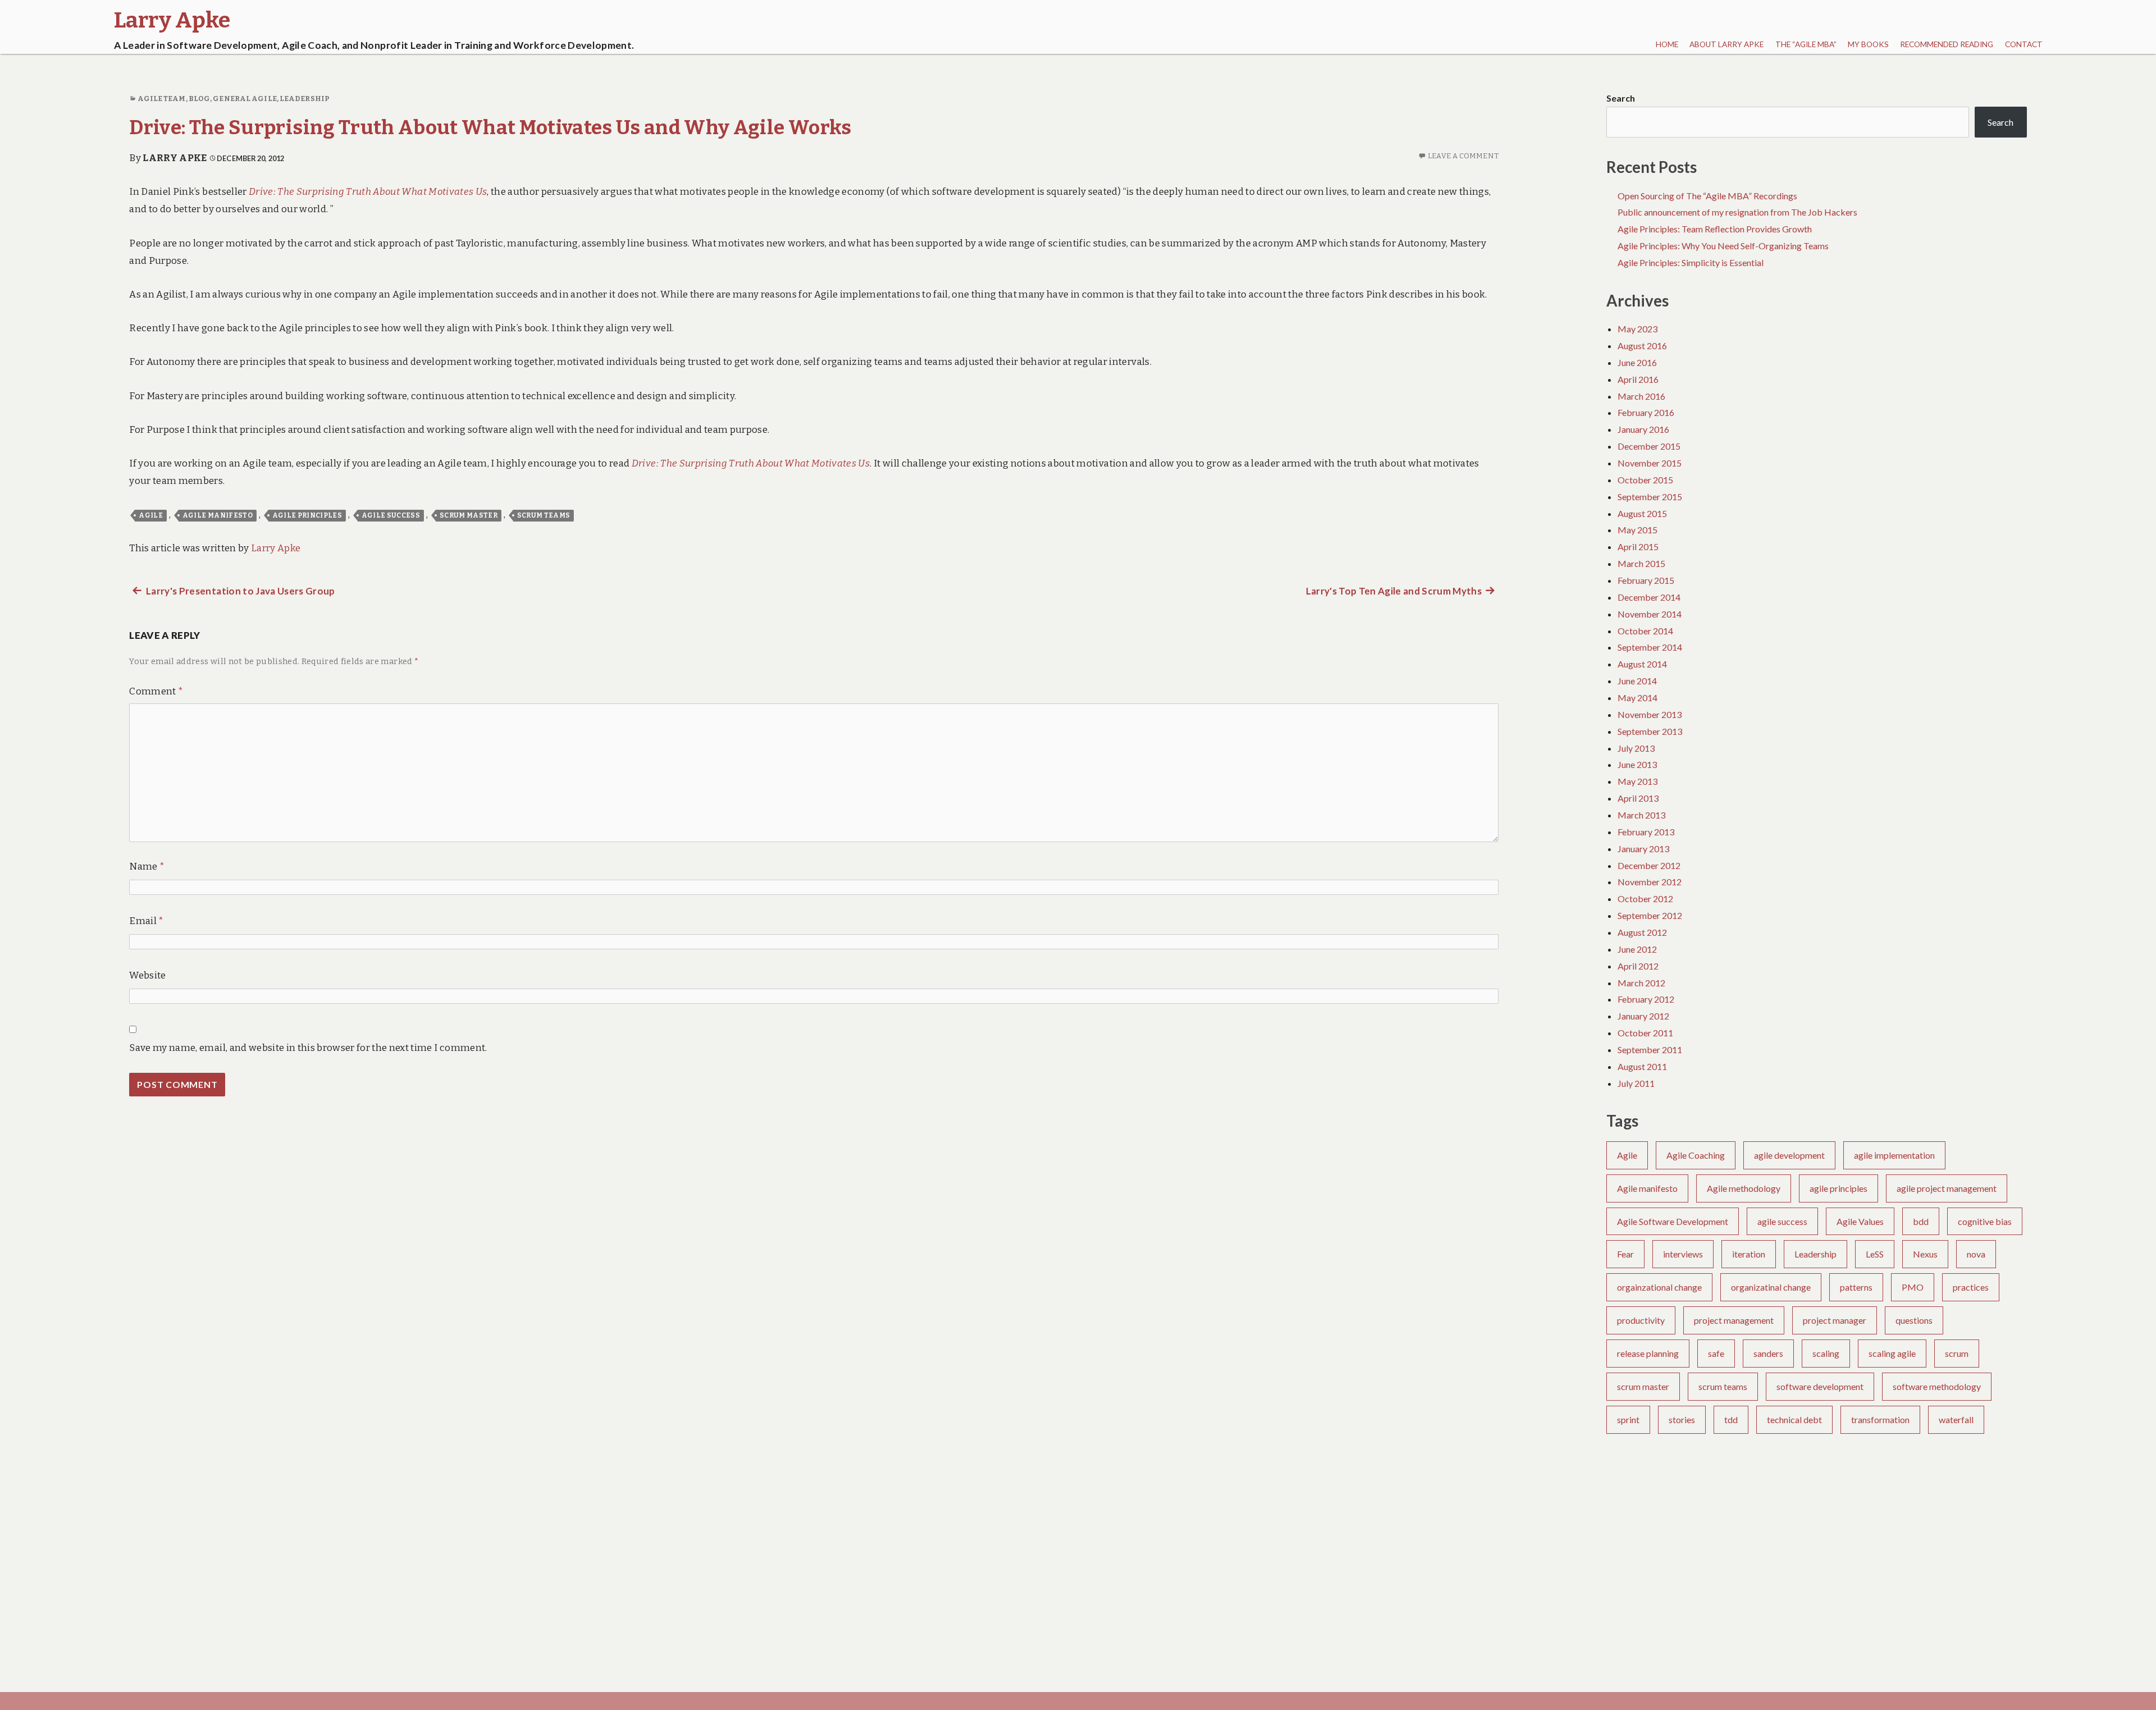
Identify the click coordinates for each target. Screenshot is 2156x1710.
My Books (1868, 44)
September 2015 (1650, 497)
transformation (1880, 1419)
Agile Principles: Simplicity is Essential (1691, 262)
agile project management (1947, 1188)
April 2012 (1638, 966)
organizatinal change (1771, 1287)
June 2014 (1637, 681)
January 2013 (1643, 849)
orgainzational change (1659, 1287)
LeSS (1875, 1254)
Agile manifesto (218, 515)
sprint (1628, 1419)
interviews (1683, 1254)
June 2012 (1637, 949)
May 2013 (1637, 781)
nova (1976, 1254)
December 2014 (1649, 597)
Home (1667, 44)
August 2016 (1642, 346)
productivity (1641, 1320)
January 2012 (1643, 1016)
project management (1734, 1320)
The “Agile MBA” (1806, 44)
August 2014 (1642, 664)
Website (147, 975)
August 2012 (1642, 932)
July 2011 (1636, 1083)
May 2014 (1637, 698)
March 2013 (1641, 815)
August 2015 (1642, 513)
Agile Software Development (1673, 1221)
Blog (199, 99)
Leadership (305, 99)
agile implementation (1894, 1155)
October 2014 (1645, 631)
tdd (1731, 1419)
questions (1914, 1320)
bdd (1921, 1221)
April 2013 (1638, 798)
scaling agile (1892, 1353)
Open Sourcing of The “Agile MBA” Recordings (1707, 196)
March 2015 (1641, 563)
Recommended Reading (1947, 44)
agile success (391, 515)
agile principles (307, 515)
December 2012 (1649, 865)
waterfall (1956, 1419)
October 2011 (1645, 1033)
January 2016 (1643, 429)
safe (1716, 1353)
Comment (156, 691)
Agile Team (162, 99)
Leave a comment (1463, 156)
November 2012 (1650, 882)
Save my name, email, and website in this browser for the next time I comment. (308, 1048)
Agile (151, 515)
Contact (2024, 44)
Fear (1625, 1254)
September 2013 (1650, 731)
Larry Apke (175, 158)
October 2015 (1645, 480)
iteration (1749, 1254)
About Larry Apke (1726, 44)
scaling (1826, 1353)
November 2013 (1650, 714)
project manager (1835, 1320)
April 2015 (1638, 547)
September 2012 (1650, 915)
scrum (1957, 1353)
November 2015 (1650, 463)
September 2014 (1650, 647)
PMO (1913, 1287)
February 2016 (1646, 412)
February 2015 (1646, 580)
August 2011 (1642, 1066)
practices (1971, 1287)
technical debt (1794, 1419)
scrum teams (544, 515)
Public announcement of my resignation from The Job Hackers (1737, 212)
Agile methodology (1744, 1188)
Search (1621, 98)
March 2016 (1641, 396)
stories (1682, 1419)
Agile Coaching (1696, 1155)
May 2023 (1637, 329)
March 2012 (1641, 983)
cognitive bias (1985, 1221)
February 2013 (1646, 832)
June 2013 (1637, 764)
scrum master (469, 515)
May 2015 (1637, 530)
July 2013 (1636, 748)
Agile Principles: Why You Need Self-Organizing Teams (1723, 246)
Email (146, 921)
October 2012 (1645, 899)
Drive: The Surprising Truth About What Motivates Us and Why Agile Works (490, 127)
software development (1820, 1386)
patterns (1856, 1287)
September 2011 (1650, 1050)
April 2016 (1638, 379)
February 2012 (1646, 999)
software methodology (1937, 1386)
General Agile (245, 99)
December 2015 (1649, 446)
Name (147, 867)
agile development (1789, 1155)
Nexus (1925, 1254)
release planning (1648, 1353)
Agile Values (1860, 1221)
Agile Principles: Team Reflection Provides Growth (1715, 229)
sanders (1768, 1353)
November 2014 (1650, 614)
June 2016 (1637, 362)
